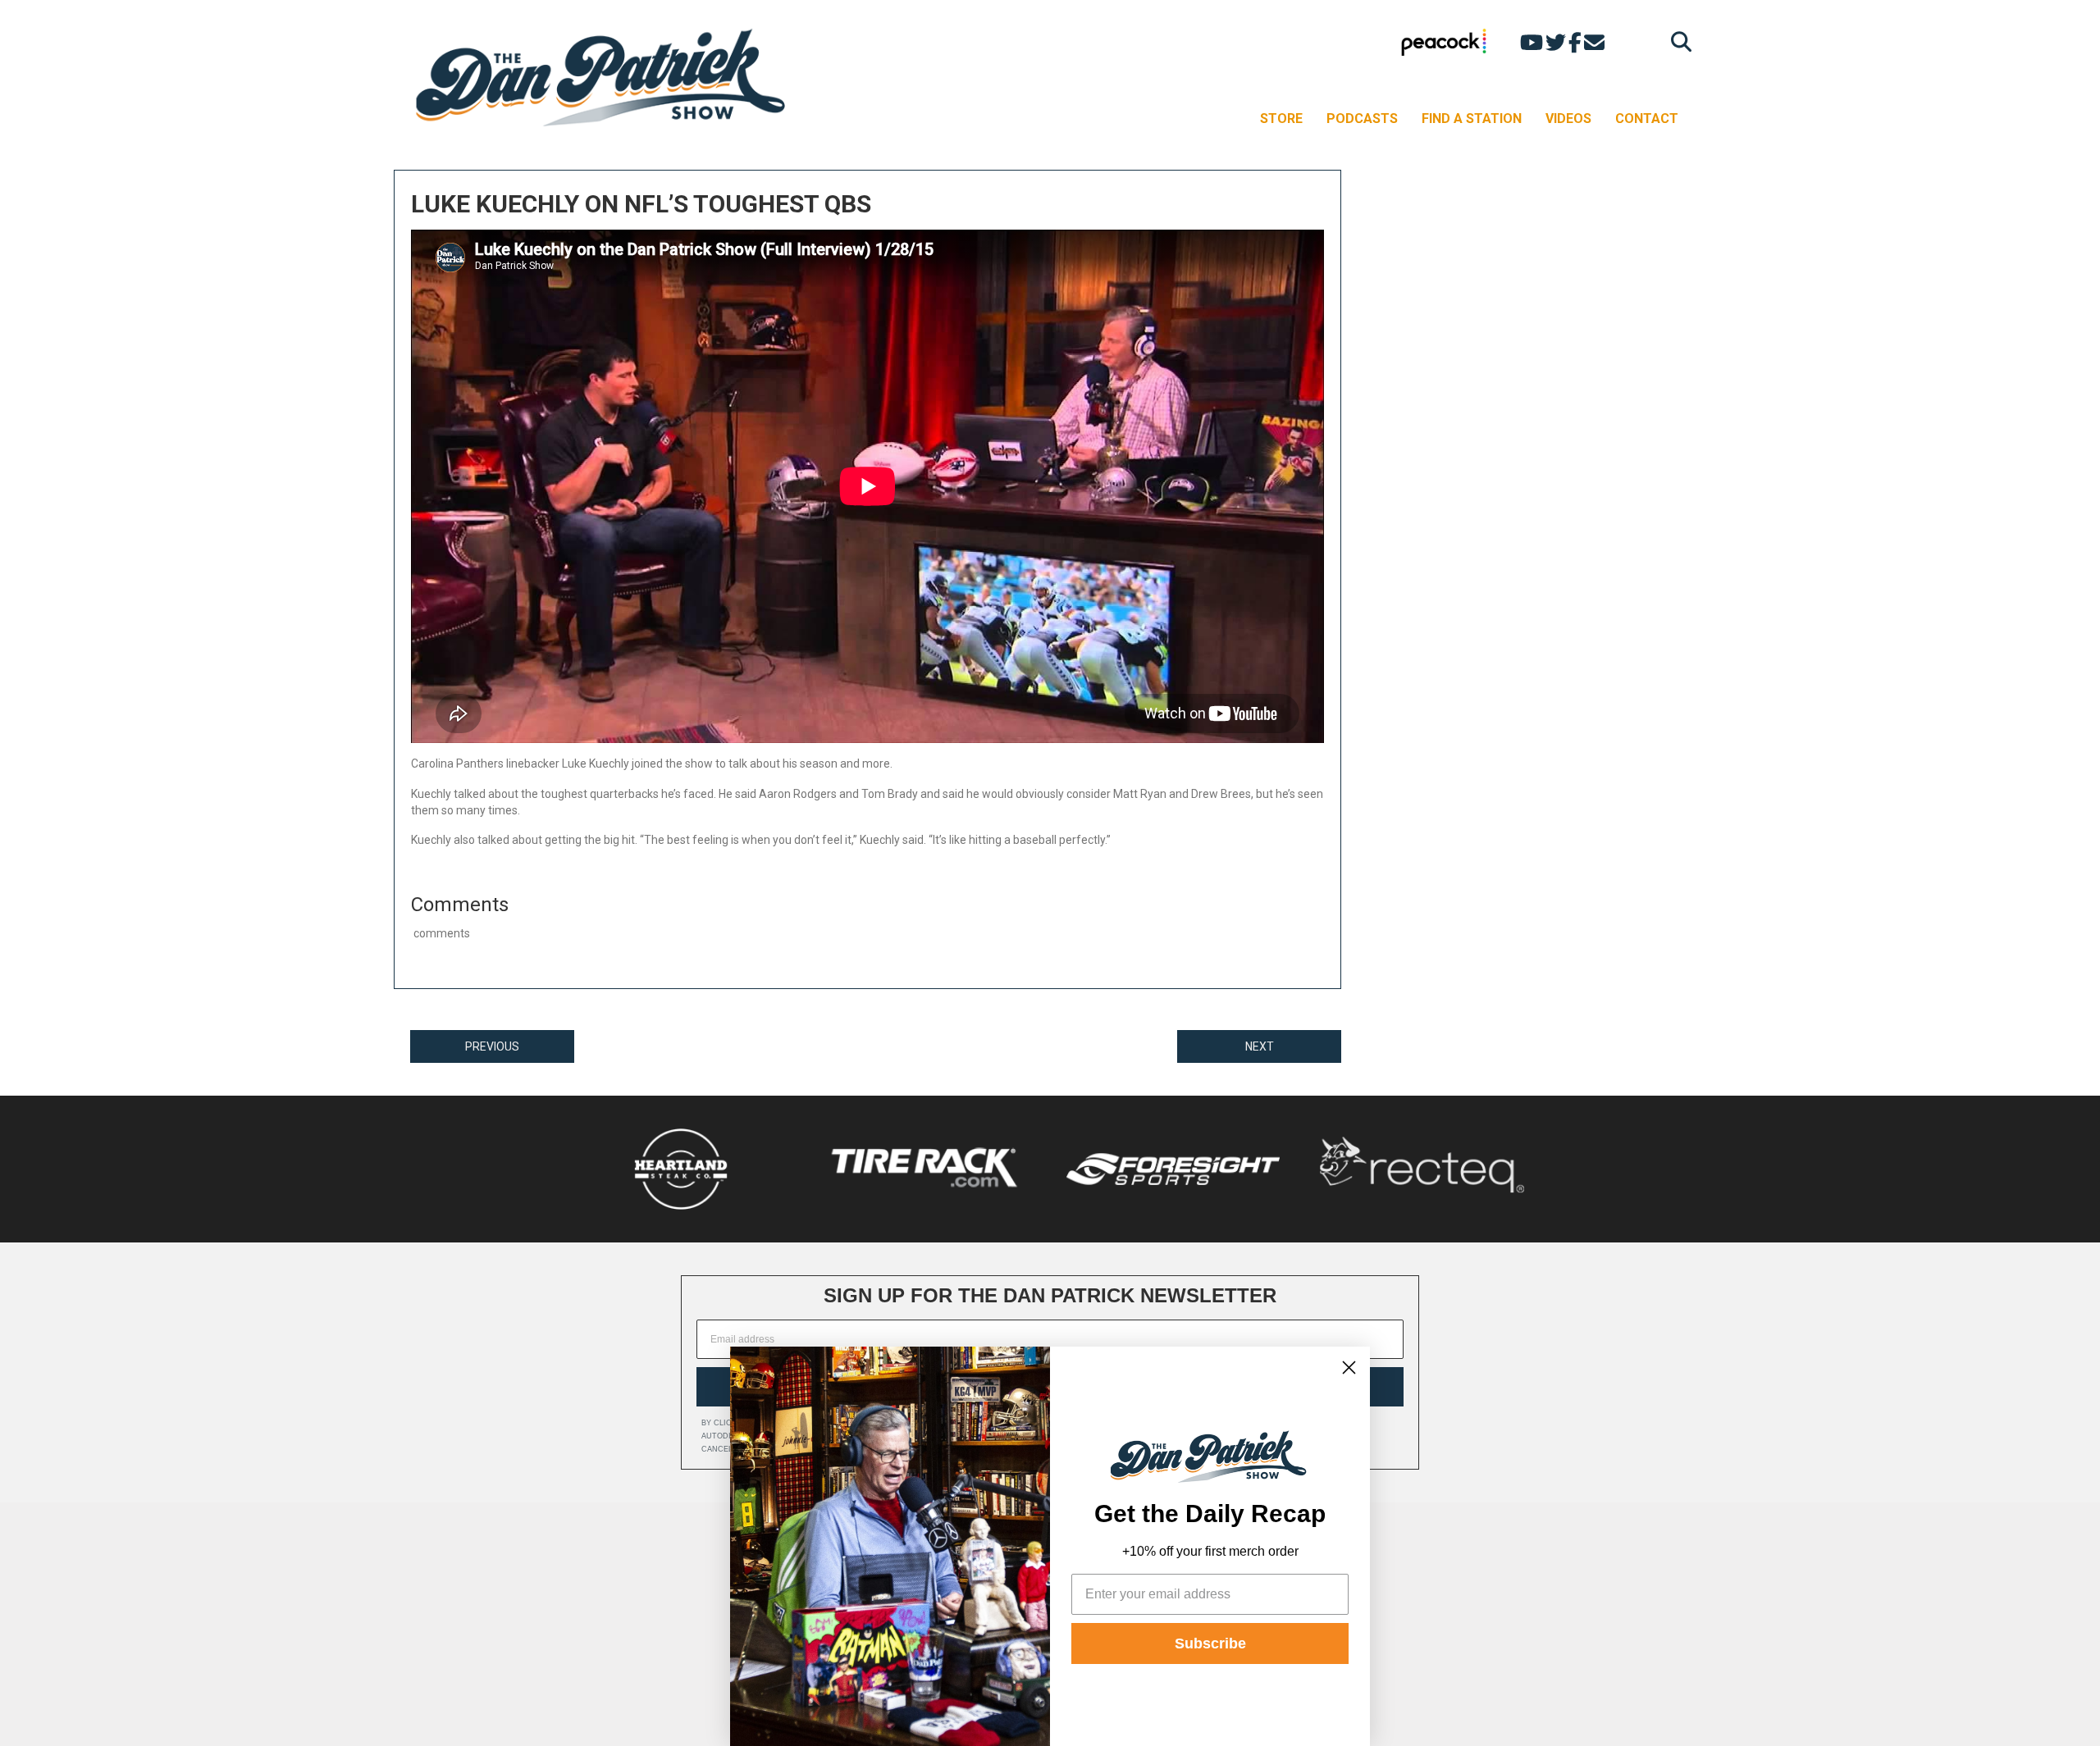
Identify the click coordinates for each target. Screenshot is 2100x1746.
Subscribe (1210, 1643)
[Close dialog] (1349, 1368)
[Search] (1677, 41)
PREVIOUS (492, 1046)
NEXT (1260, 1046)
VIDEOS (1568, 119)
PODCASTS (1362, 119)
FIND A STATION (1472, 119)
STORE (1281, 119)
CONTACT (1647, 119)
